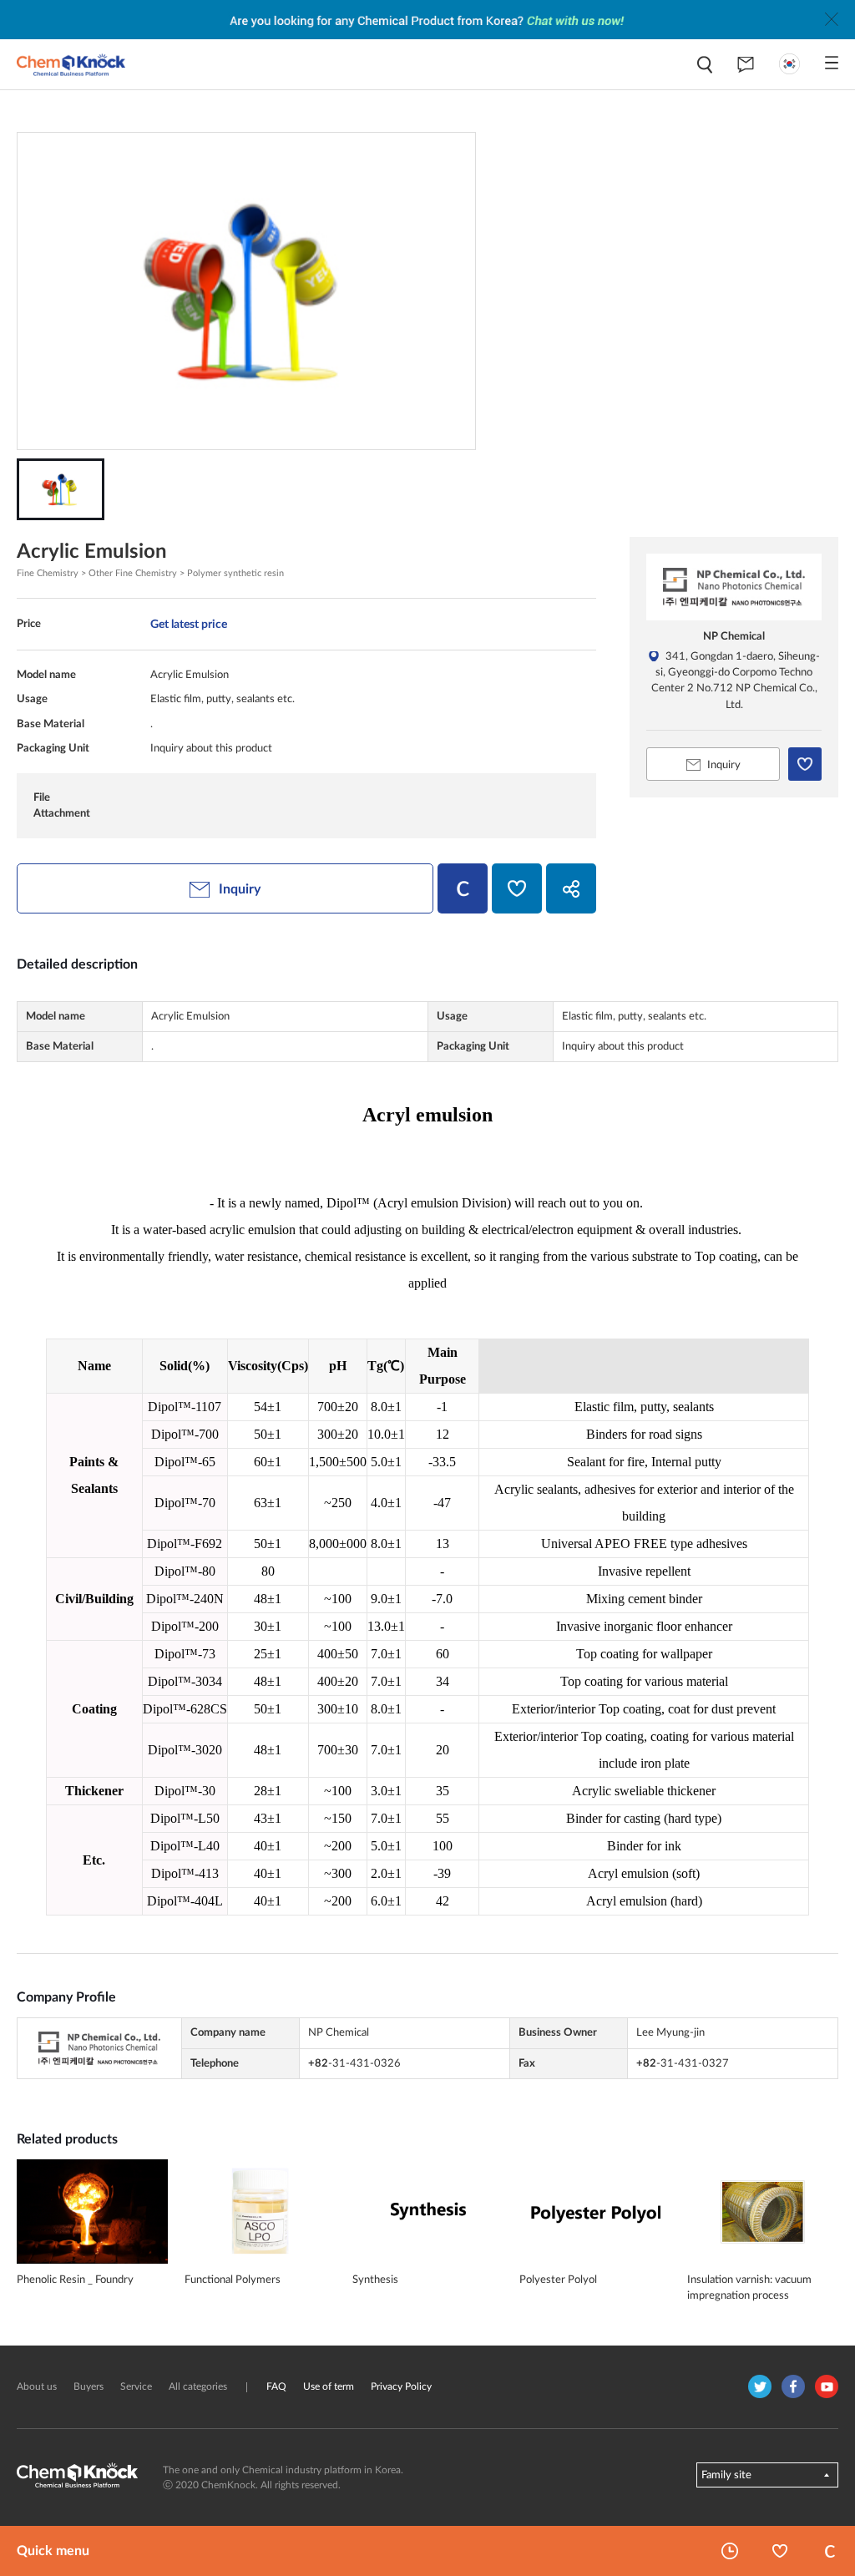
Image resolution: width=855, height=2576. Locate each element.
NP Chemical (734, 636)
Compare (830, 2551)
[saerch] (705, 65)
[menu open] (832, 63)
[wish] (517, 888)
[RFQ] (746, 64)
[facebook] (793, 2386)
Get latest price (189, 624)
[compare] (463, 888)
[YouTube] (827, 2386)
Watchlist (780, 2551)
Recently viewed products (730, 2551)
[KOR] (789, 64)
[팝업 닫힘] (832, 19)
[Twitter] (760, 2386)
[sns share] (571, 888)
